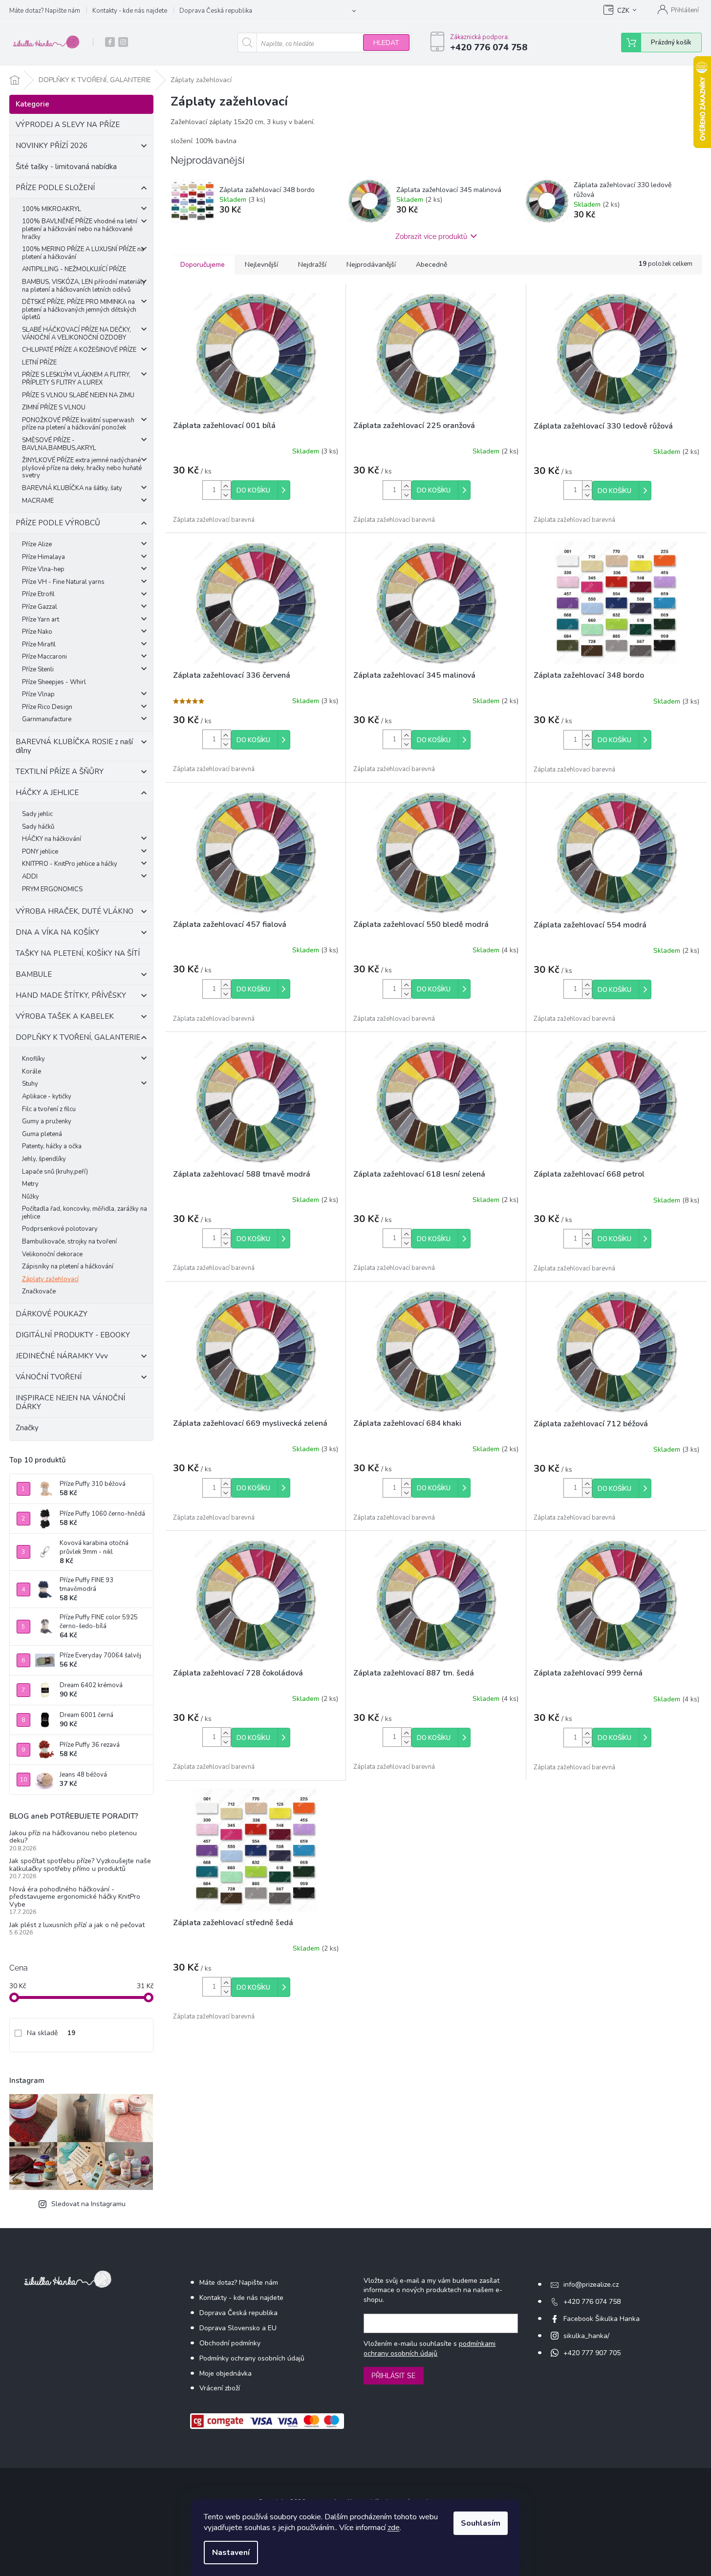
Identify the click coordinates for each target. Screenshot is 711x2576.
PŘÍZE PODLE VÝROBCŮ (58, 523)
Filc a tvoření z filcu (49, 1109)
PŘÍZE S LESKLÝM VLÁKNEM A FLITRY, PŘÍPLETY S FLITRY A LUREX (76, 379)
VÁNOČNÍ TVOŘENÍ (49, 1377)
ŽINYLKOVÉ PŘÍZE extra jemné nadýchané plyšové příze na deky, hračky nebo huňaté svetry (82, 468)
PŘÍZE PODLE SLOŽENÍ (55, 188)
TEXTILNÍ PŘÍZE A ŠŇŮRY (60, 772)
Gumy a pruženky (47, 1121)
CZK (623, 11)
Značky (27, 1428)
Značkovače (39, 1291)
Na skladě (51, 2033)
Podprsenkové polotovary (60, 1229)
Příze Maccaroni (44, 657)
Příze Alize (37, 544)
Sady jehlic (37, 814)
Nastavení (231, 2553)
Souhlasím (481, 2523)
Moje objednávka (226, 2373)
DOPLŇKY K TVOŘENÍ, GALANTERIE (78, 1037)
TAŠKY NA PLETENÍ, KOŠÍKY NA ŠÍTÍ (78, 953)
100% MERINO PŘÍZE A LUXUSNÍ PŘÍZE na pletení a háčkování (83, 253)
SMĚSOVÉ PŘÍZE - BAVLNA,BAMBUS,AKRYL (59, 444)
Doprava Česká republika (216, 11)
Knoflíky (33, 1059)
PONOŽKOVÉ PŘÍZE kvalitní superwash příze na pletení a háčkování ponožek (78, 424)
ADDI (30, 877)
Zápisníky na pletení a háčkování (68, 1267)
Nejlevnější (261, 265)
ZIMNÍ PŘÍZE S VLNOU (54, 408)
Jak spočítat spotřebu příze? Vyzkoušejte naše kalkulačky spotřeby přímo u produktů (80, 1865)
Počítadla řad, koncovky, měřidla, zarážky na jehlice (85, 1213)
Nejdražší (312, 265)
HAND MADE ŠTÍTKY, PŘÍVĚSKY (71, 995)
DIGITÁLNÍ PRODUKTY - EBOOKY (73, 1335)
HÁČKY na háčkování (52, 839)
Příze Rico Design (47, 707)
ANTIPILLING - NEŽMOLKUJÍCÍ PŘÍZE (74, 269)
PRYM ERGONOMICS (52, 889)
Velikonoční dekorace (52, 1254)
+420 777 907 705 (592, 2353)
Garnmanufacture (47, 719)
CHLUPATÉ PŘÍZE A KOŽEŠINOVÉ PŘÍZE (79, 350)
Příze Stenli (38, 669)
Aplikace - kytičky (47, 1096)
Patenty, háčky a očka (52, 1146)
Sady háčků (38, 827)
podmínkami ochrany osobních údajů (430, 2349)
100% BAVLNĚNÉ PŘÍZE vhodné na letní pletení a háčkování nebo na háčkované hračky (80, 229)
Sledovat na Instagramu (88, 2204)
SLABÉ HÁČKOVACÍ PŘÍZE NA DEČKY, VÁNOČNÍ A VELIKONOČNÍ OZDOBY (76, 334)
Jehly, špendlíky (44, 1159)
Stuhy (30, 1084)
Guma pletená (42, 1134)
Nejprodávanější (371, 265)
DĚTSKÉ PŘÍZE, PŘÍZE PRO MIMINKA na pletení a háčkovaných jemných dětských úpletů (79, 310)
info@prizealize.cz (591, 2285)
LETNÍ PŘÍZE (39, 363)
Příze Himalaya (43, 557)
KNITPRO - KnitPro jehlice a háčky (70, 864)
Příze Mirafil (39, 644)
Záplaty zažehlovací (50, 1279)
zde (394, 2528)
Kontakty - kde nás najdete (130, 11)
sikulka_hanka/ (586, 2336)
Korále (32, 1072)
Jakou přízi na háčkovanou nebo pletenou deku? (73, 1837)
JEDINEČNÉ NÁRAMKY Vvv (62, 1356)
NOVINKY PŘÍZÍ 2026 (52, 146)
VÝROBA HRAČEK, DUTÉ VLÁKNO (75, 911)
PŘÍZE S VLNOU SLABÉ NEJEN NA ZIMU (78, 395)
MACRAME (38, 501)
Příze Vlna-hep (43, 569)
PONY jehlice (40, 852)
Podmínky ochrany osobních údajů (252, 2358)
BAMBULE (34, 974)
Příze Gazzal (40, 607)
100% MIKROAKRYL (52, 209)
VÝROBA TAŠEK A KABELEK (65, 1016)
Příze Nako (37, 632)
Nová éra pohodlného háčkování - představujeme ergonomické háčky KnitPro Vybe (75, 1897)
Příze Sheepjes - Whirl (54, 682)
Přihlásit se (394, 2376)
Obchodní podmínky (230, 2343)
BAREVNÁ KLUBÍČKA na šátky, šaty (72, 488)
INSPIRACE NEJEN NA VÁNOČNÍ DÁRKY (70, 1402)
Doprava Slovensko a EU (238, 2328)
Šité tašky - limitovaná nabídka (66, 167)
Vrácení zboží (220, 2388)
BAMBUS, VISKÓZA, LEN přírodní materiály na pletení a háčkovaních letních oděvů (84, 286)
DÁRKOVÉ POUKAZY (52, 1314)
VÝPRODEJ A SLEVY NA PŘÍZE (68, 125)
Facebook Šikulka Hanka (602, 2319)
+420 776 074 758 (592, 2302)
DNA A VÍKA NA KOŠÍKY (57, 932)
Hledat (386, 43)
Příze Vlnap (38, 694)
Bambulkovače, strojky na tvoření (69, 1242)
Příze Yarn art (41, 620)
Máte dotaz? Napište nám (45, 11)
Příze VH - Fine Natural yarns (63, 582)
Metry (30, 1184)
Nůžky (31, 1197)
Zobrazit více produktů (431, 236)
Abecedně (431, 265)
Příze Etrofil (38, 594)
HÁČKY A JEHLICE (47, 793)
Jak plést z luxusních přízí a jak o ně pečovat (77, 1925)
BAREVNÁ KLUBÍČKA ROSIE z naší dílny (74, 746)
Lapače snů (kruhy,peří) (55, 1172)
